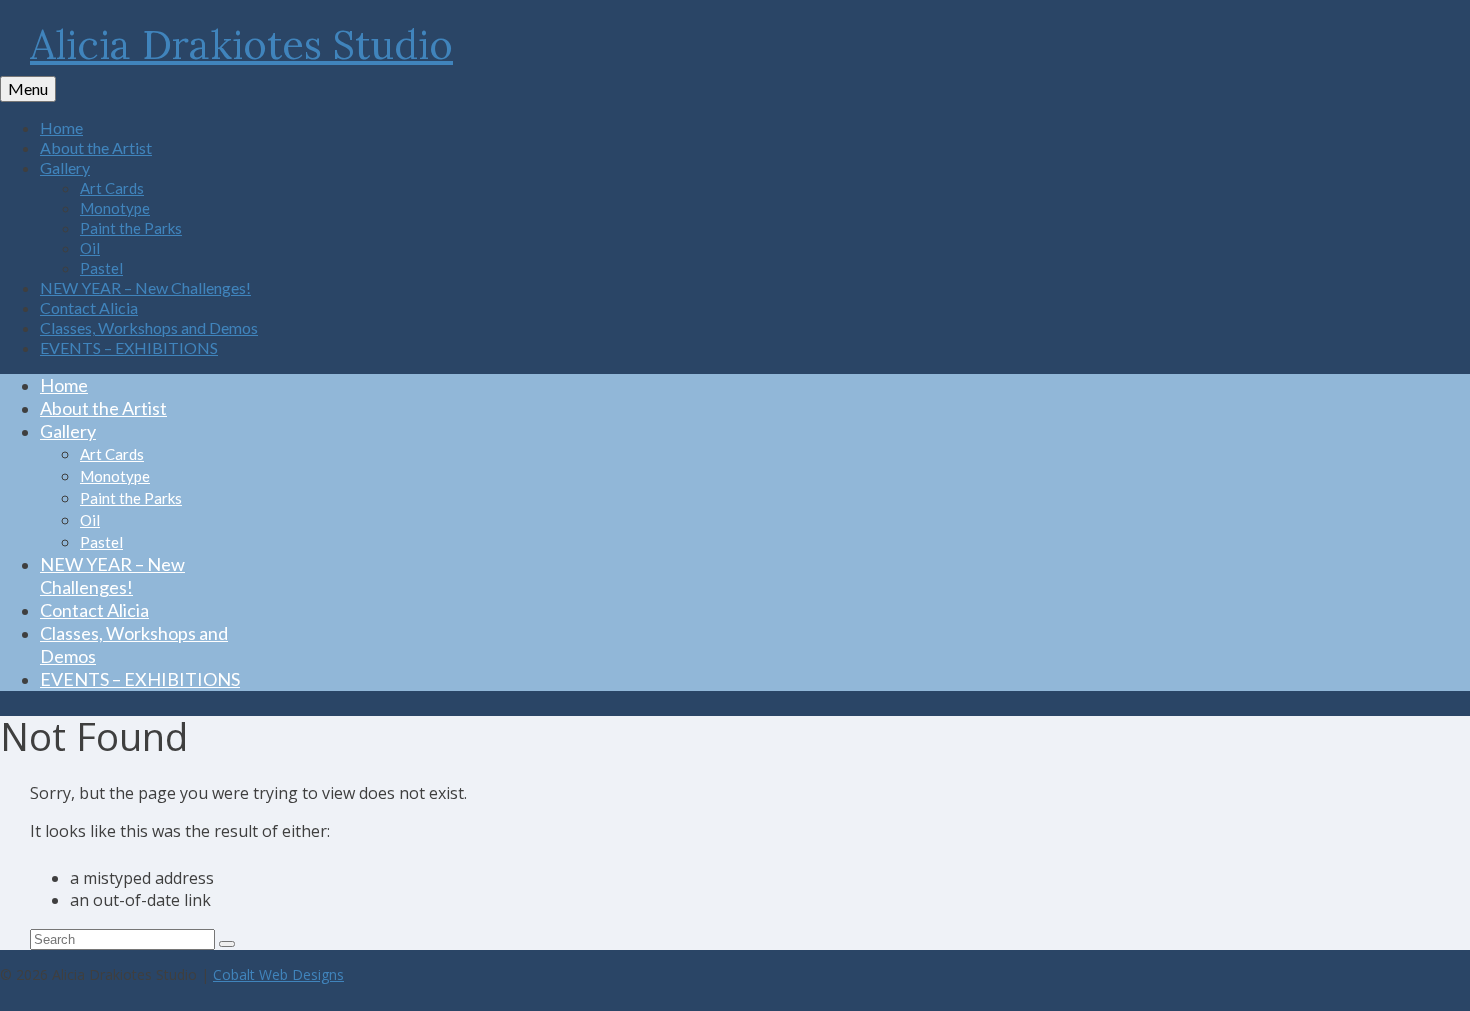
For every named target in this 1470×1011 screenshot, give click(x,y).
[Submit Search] (227, 944)
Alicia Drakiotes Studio (241, 44)
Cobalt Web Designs (278, 974)
